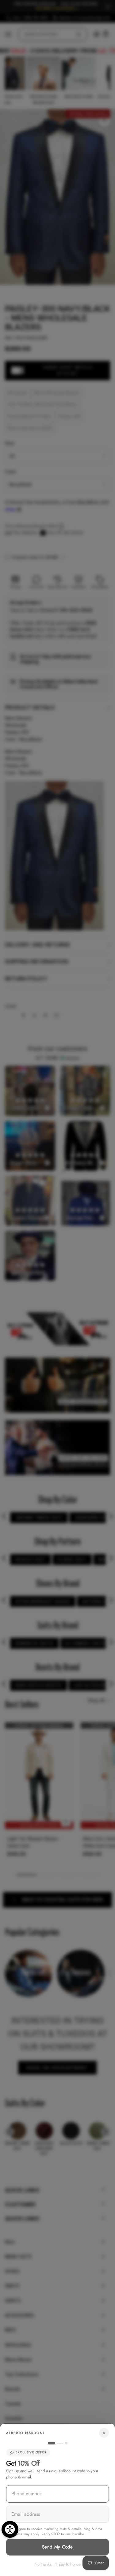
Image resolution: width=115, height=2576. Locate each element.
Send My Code (57, 2547)
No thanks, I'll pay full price (57, 2564)
